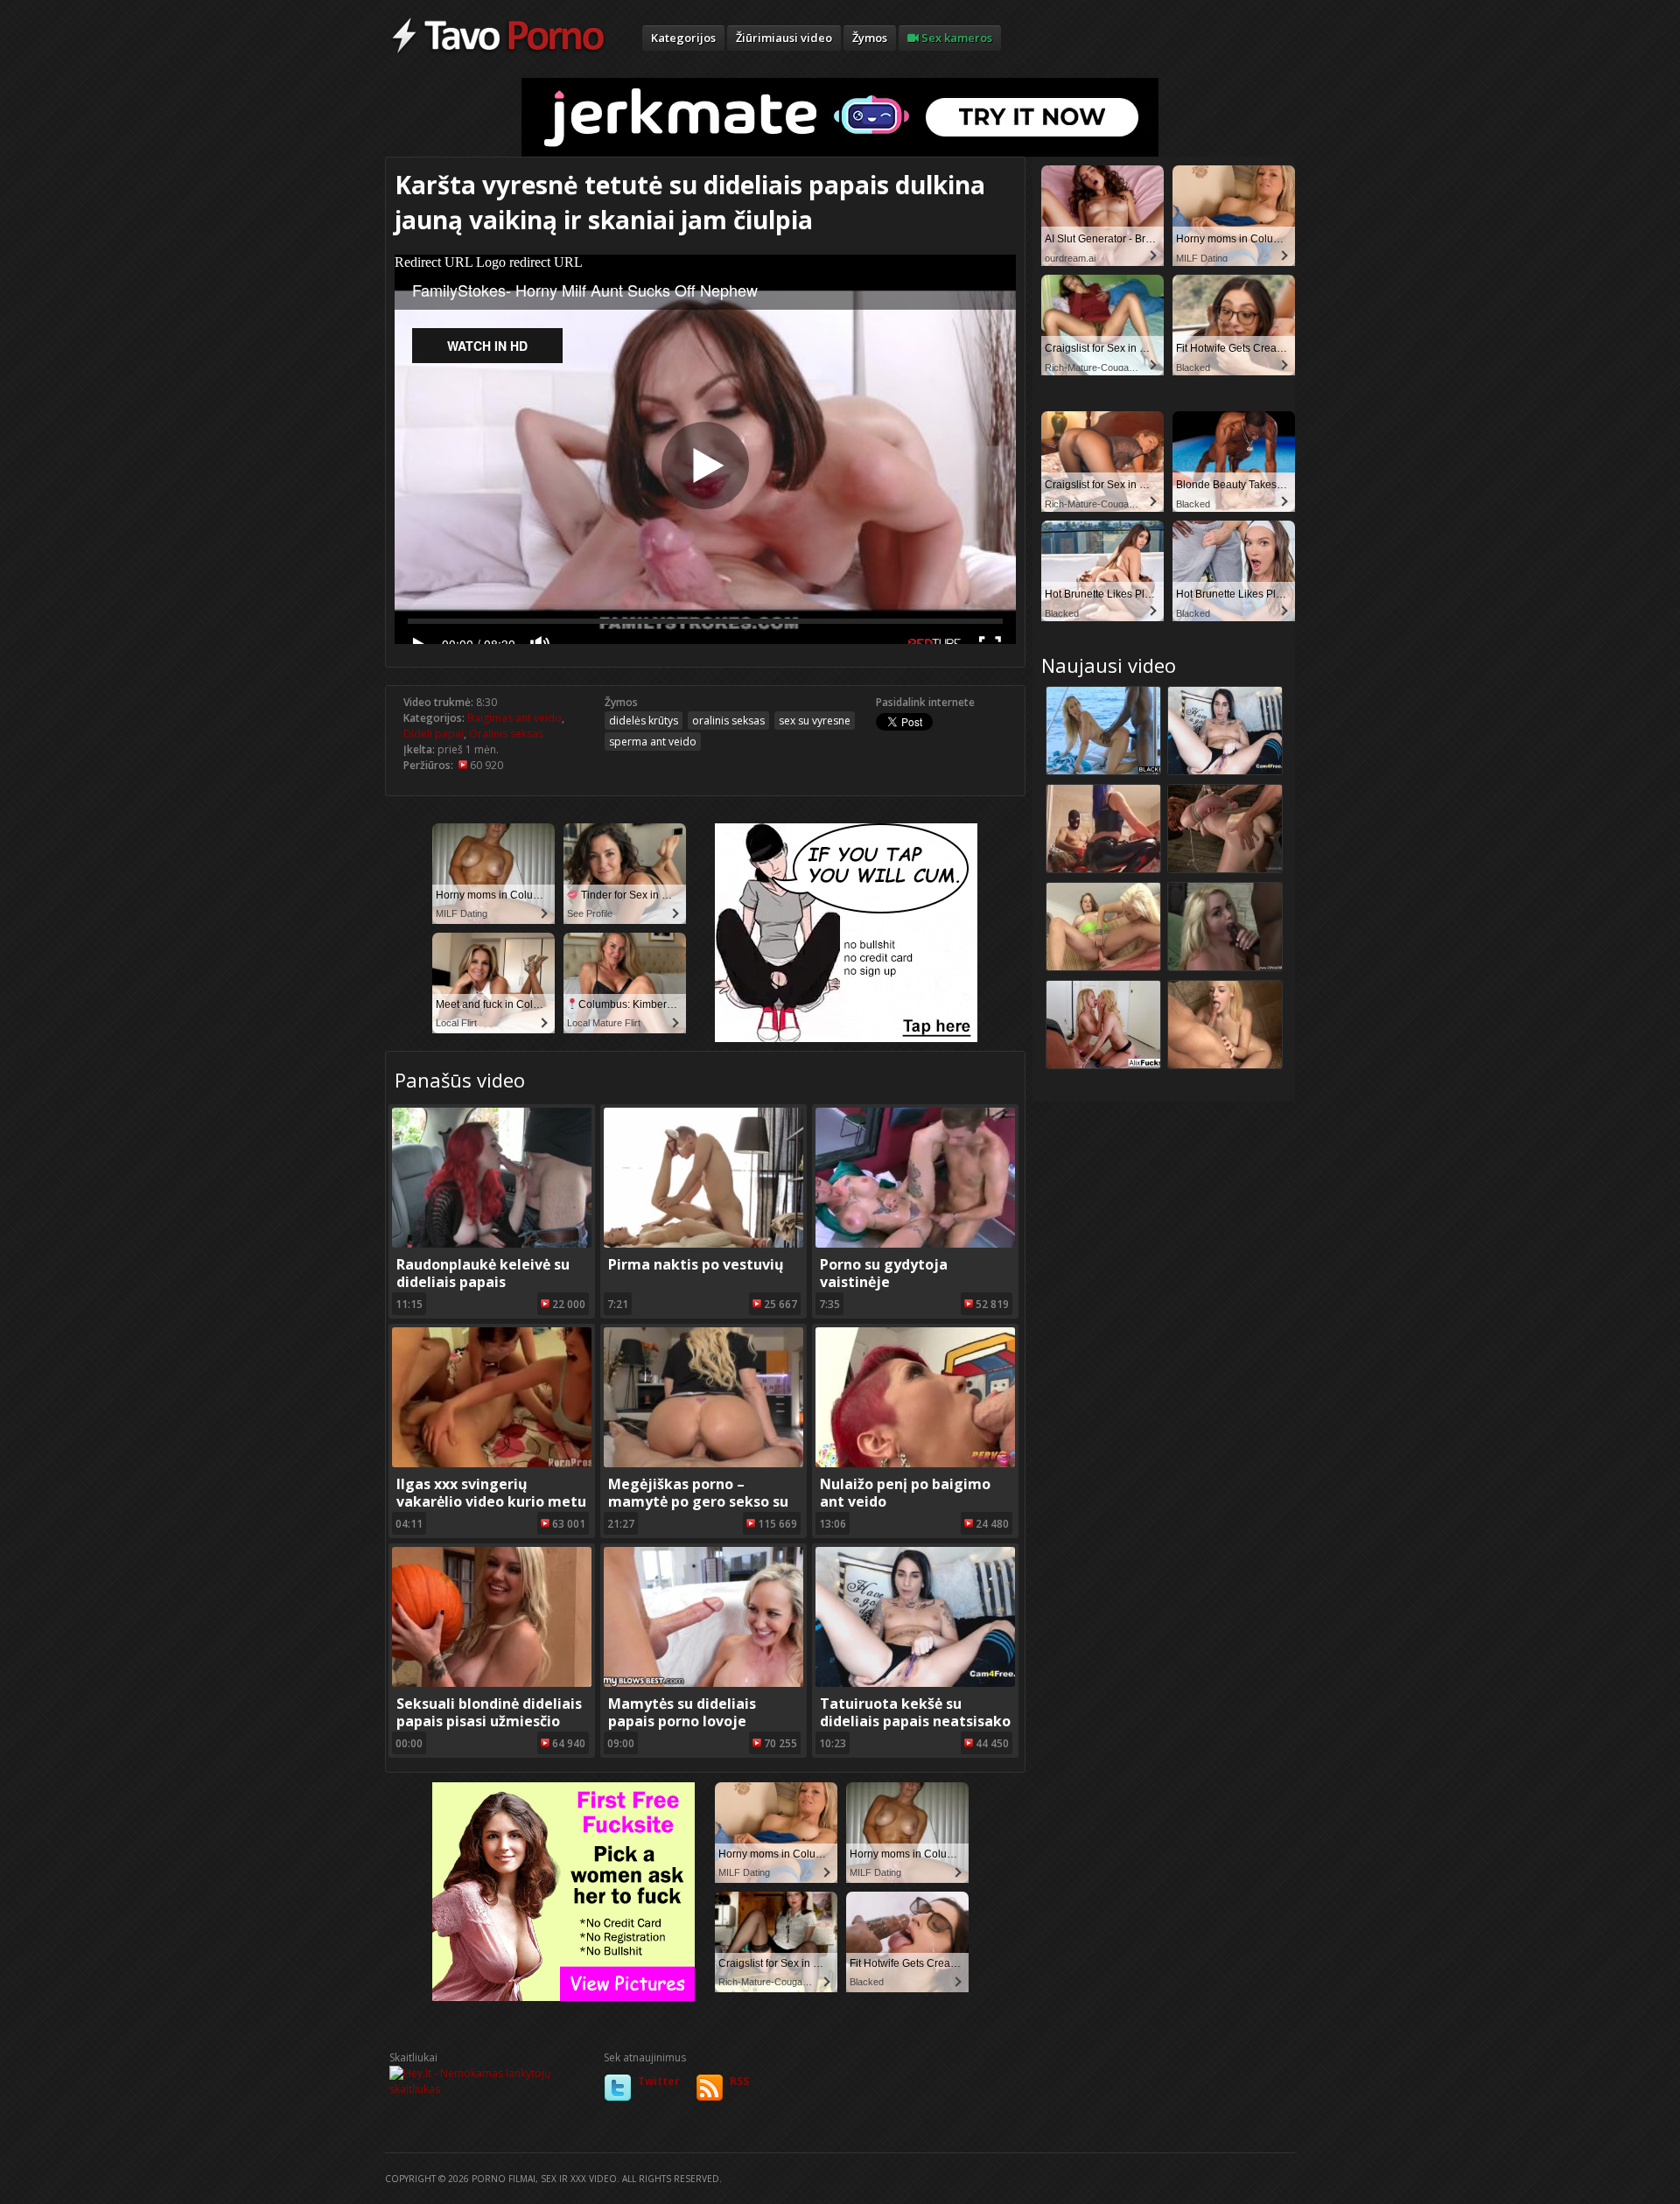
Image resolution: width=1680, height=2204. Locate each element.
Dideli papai (434, 734)
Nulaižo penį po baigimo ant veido (905, 1493)
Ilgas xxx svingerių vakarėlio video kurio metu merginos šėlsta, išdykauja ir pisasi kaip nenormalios (491, 1510)
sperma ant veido (653, 742)
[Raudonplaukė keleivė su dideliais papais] (492, 1244)
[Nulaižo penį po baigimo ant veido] (915, 1463)
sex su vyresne (815, 721)
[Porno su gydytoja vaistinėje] (915, 1244)
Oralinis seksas (506, 734)
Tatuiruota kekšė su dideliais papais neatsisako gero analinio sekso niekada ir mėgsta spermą (915, 1730)
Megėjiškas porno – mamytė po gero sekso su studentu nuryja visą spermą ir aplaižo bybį (698, 1510)
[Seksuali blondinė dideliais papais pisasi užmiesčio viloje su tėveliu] (492, 1683)
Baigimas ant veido (514, 718)
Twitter (659, 2081)
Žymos (870, 38)
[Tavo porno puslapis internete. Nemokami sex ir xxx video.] (498, 52)
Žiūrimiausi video (784, 38)
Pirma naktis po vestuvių (696, 1264)
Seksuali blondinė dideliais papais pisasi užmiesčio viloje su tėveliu (489, 1721)
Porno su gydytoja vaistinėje (884, 1273)
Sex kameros (955, 38)
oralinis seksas (728, 721)
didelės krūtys (644, 721)
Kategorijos (683, 38)
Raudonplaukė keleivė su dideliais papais (483, 1273)
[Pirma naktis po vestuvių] (703, 1244)
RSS (739, 2081)
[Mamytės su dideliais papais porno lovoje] (703, 1683)
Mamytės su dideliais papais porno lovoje (682, 1712)
